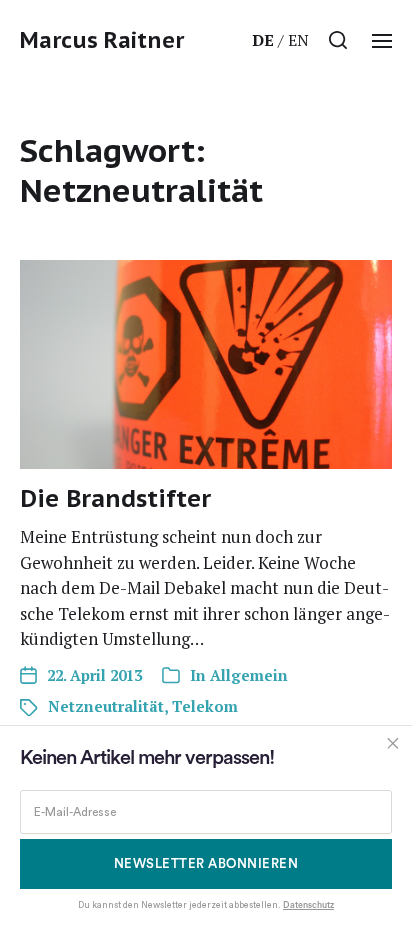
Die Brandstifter (115, 498)
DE (263, 40)
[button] (338, 40)
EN (298, 40)
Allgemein (249, 675)
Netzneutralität (106, 706)
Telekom (205, 706)
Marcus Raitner (102, 40)
